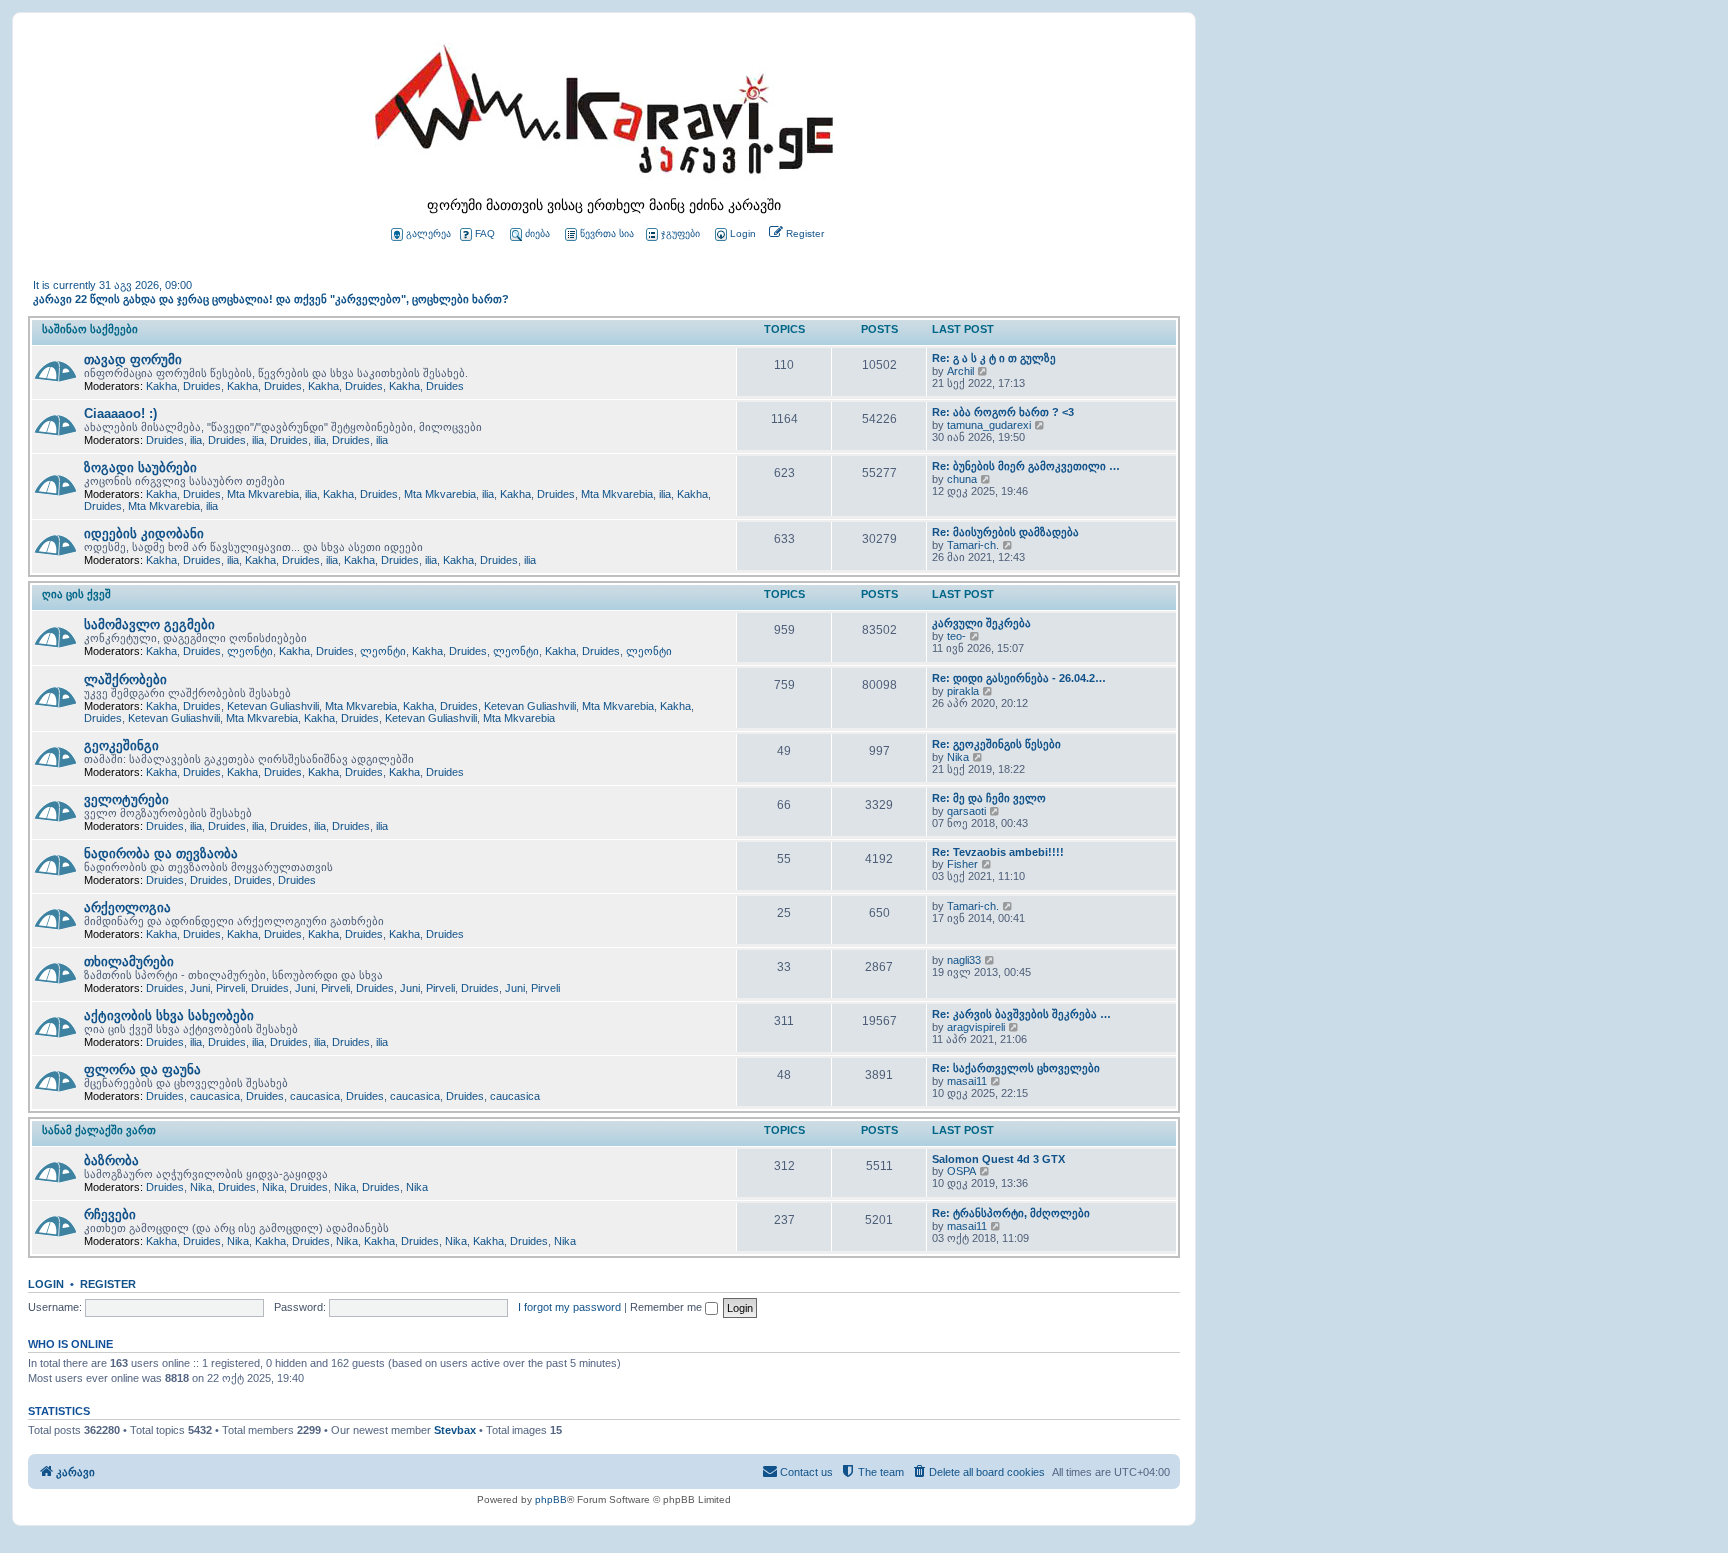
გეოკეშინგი (121, 745)
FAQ (485, 233)
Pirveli (230, 988)
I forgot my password (569, 1307)
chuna (962, 479)
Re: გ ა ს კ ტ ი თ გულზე (994, 358)
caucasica (215, 1096)
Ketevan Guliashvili (273, 706)
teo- (956, 636)
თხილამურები (129, 961)
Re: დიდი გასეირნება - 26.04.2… (1019, 678)
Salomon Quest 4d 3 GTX (998, 1159)
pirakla (963, 691)
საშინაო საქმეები (90, 329)
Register (108, 1284)
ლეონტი (250, 651)
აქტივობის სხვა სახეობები (169, 1015)
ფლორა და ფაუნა (142, 1069)
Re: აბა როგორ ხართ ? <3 (1003, 412)
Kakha (161, 386)
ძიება (537, 233)
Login (46, 1284)
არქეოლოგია (127, 907)
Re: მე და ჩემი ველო (989, 798)
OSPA (961, 1171)
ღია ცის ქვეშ (76, 594)
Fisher (962, 864)
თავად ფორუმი (133, 359)
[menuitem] (734, 234)
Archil (960, 371)
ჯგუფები (680, 233)
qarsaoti (966, 811)
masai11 (967, 1081)
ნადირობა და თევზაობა (161, 853)
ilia (196, 440)
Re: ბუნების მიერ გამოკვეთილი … (1026, 466)
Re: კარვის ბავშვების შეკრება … (1021, 1014)
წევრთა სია (607, 233)
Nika (958, 757)
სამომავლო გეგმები (149, 624)
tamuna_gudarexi (989, 425)
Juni (200, 988)
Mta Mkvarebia (263, 494)
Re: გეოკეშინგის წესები (996, 744)
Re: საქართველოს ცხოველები (1016, 1068)
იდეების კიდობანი (144, 533)
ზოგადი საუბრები (140, 467)
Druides (202, 386)
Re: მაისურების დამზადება (1005, 532)
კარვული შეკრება (981, 623)
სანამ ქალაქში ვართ (99, 1130)
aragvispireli (976, 1027)
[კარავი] (604, 115)
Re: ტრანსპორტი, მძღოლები (1011, 1213)
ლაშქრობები (125, 679)
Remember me (667, 1307)
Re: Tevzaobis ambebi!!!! (998, 852)
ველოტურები (126, 799)
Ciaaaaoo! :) (120, 413)
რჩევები (110, 1214)
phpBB (551, 1499)
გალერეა (428, 233)
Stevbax (455, 1430)
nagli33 (964, 960)
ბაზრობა (111, 1160)
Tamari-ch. (973, 545)
